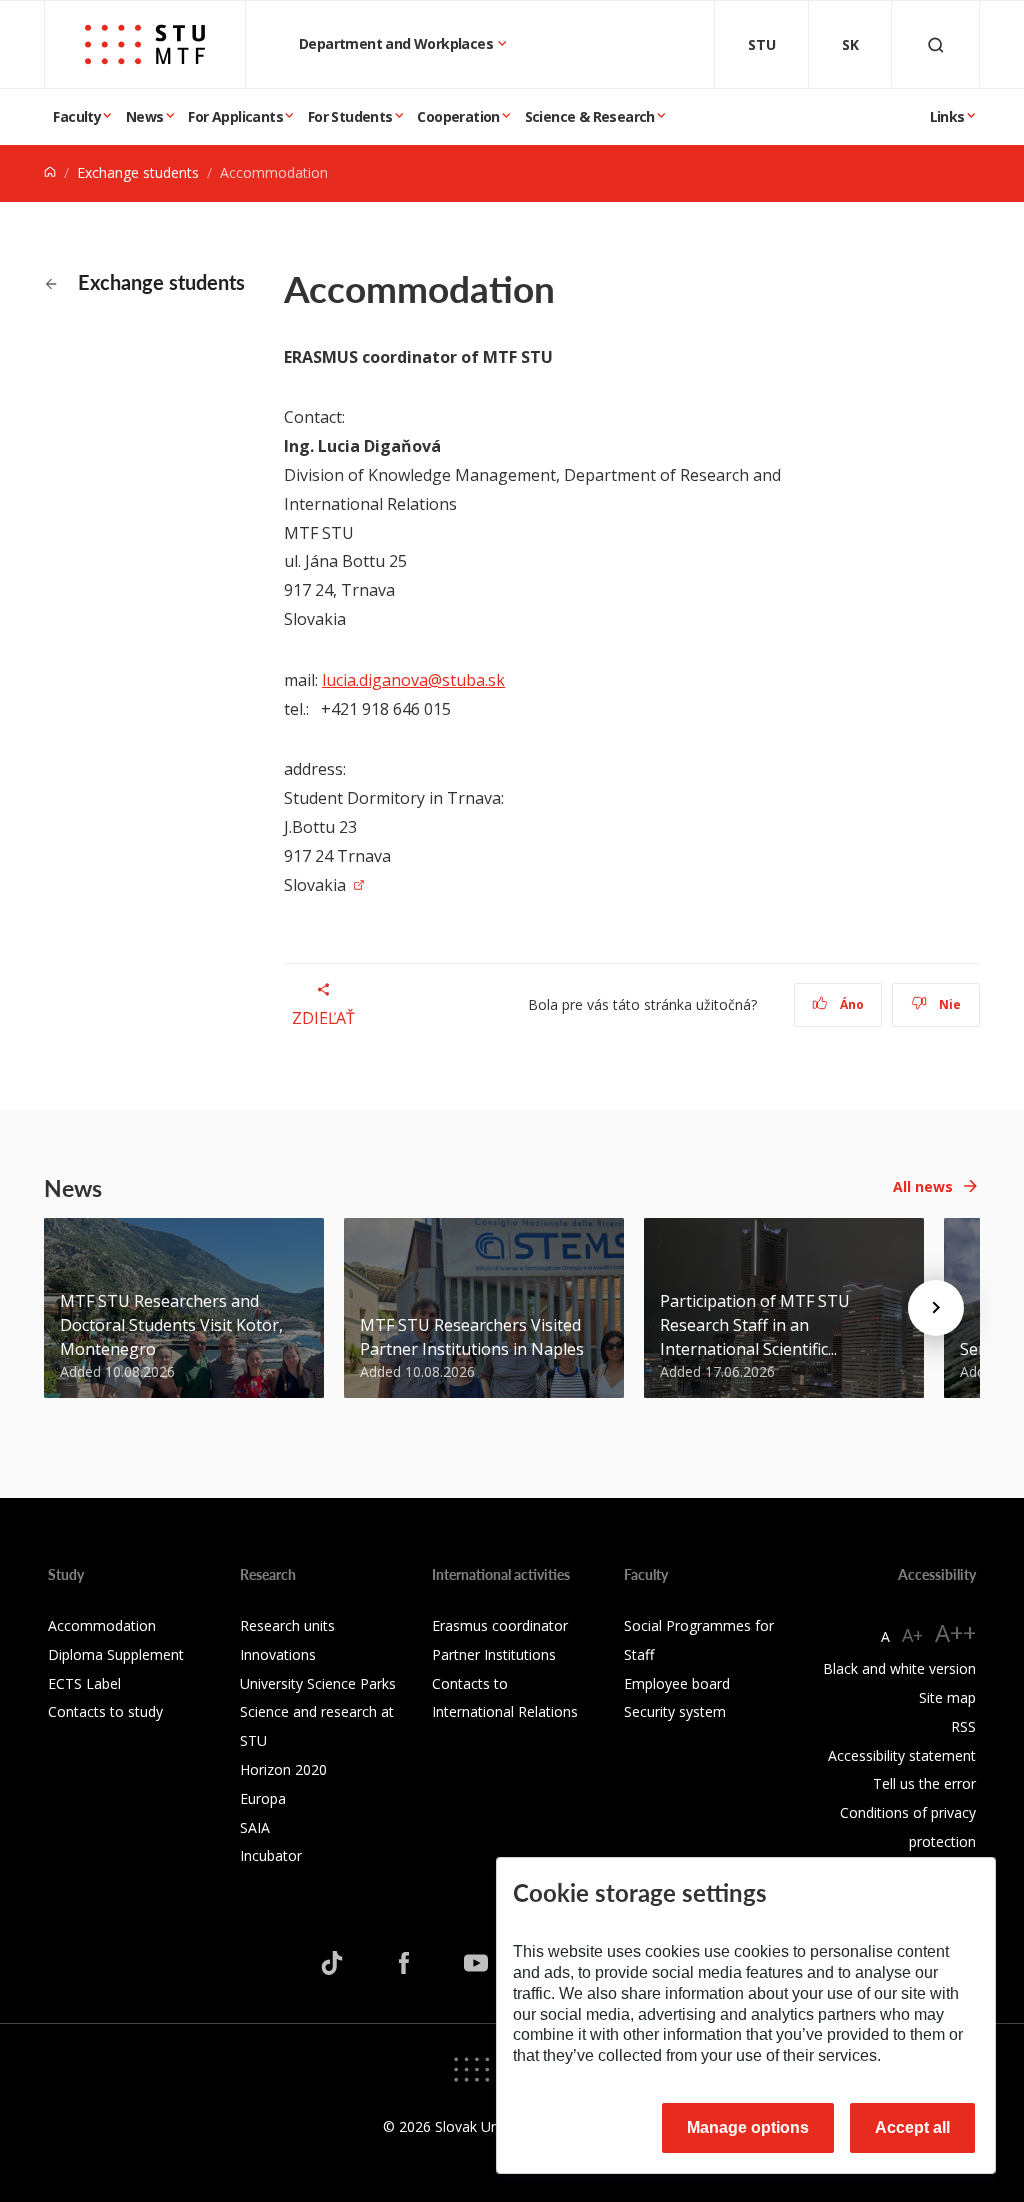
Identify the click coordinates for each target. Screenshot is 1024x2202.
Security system (675, 1711)
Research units (287, 1625)
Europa (263, 1798)
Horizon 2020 (283, 1769)
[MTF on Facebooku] (404, 1963)
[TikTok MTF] (332, 1963)
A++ (955, 1632)
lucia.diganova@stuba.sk (413, 680)
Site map (947, 1697)
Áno (850, 1004)
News (145, 116)
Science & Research (590, 116)
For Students (350, 116)
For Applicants (235, 116)
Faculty (77, 116)
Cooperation (458, 116)
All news (923, 1186)
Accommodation (102, 1625)
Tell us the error (924, 1783)
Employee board (677, 1683)
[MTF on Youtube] (476, 1963)
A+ (912, 1635)
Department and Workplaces (397, 43)
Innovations (278, 1654)
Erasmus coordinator (500, 1625)
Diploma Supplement (116, 1654)
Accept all (912, 2127)
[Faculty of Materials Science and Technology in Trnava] (145, 44)
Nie (948, 1004)
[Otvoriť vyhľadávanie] (936, 44)
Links (947, 116)
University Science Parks (318, 1683)
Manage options (748, 2127)
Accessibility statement (902, 1755)
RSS (963, 1726)
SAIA (255, 1827)
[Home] (50, 172)
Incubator (271, 1855)
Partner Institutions (494, 1654)
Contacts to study (105, 1711)
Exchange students (138, 172)
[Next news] (936, 1308)
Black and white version (899, 1668)
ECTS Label (84, 1683)
